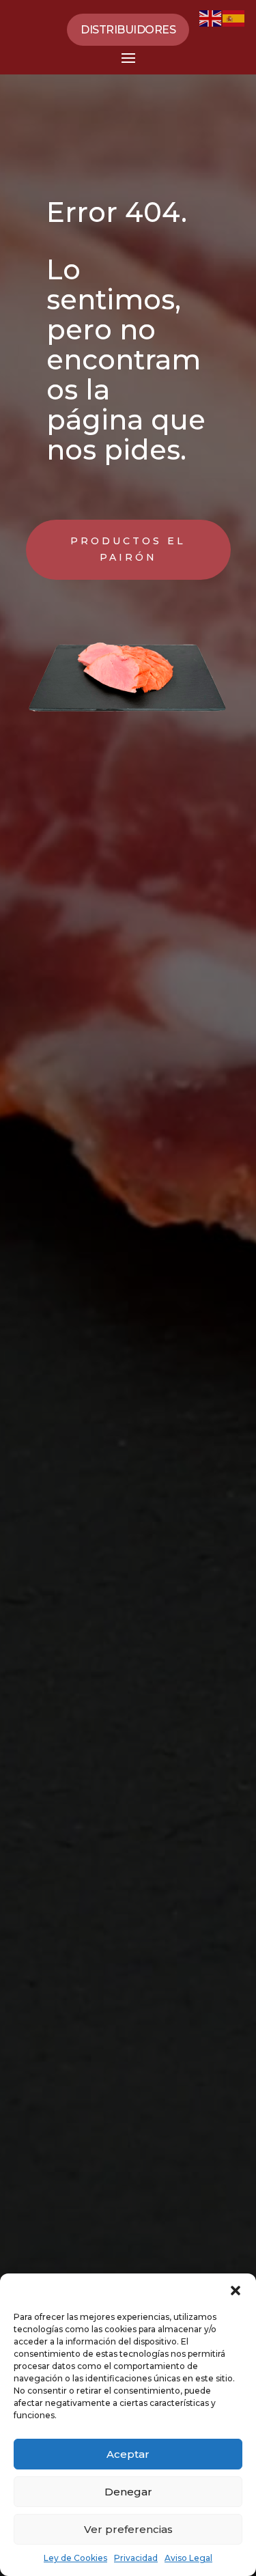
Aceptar (128, 2454)
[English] (211, 17)
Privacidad (136, 2558)
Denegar (128, 2492)
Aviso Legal (188, 2558)
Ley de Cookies (75, 2558)
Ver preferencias (128, 2529)
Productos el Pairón (128, 549)
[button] (236, 2291)
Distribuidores (128, 30)
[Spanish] (234, 17)
